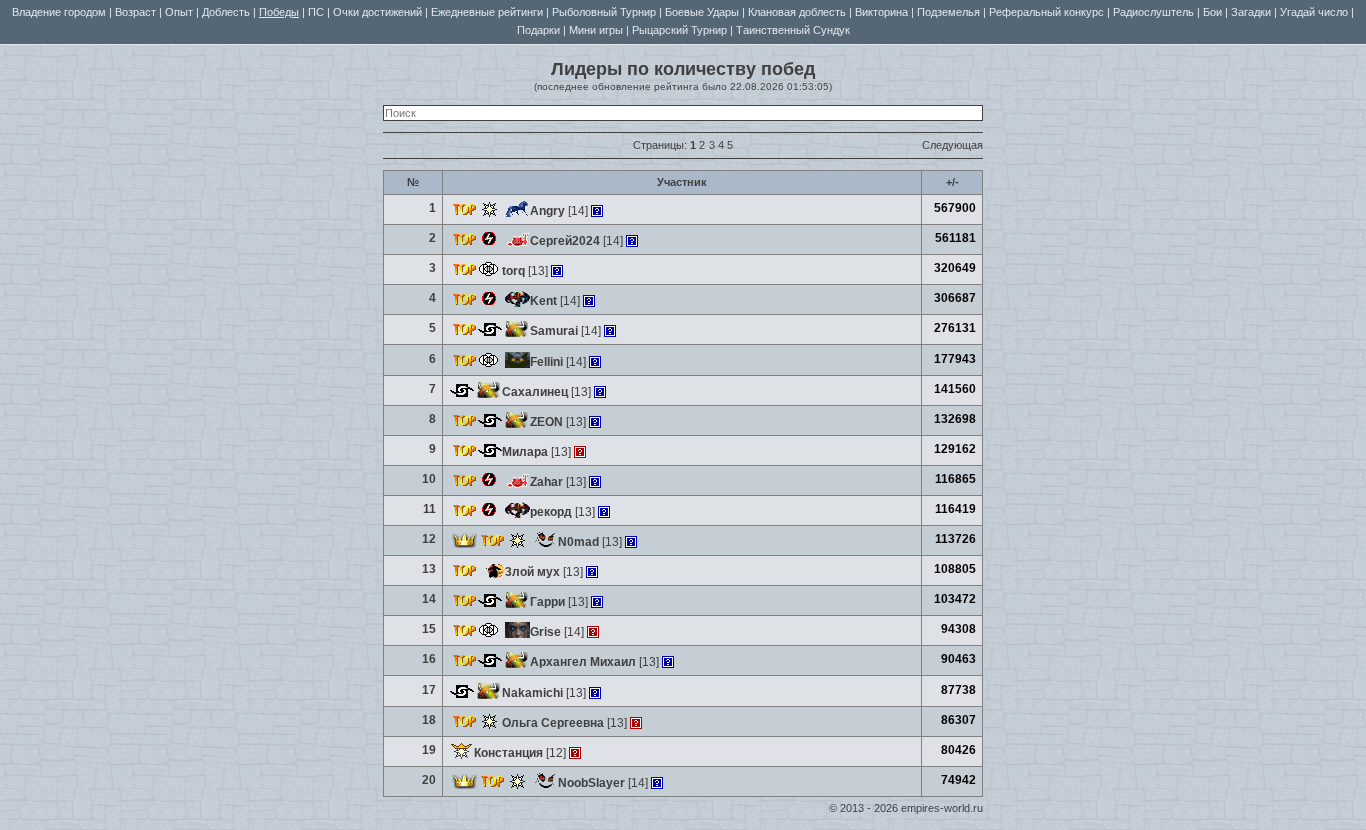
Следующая (952, 145)
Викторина (881, 12)
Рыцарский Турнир (679, 30)
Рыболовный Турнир (604, 12)
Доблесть (226, 12)
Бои (1212, 12)
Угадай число (1314, 12)
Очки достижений (377, 12)
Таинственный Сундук (793, 30)
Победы (279, 12)
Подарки (538, 30)
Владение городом (59, 12)
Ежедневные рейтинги (487, 12)
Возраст (135, 12)
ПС (316, 12)
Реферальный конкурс (1046, 12)
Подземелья (948, 12)
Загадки (1251, 12)
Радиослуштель (1153, 12)
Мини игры (596, 30)
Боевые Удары (702, 12)
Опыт (179, 12)
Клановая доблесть (797, 12)
